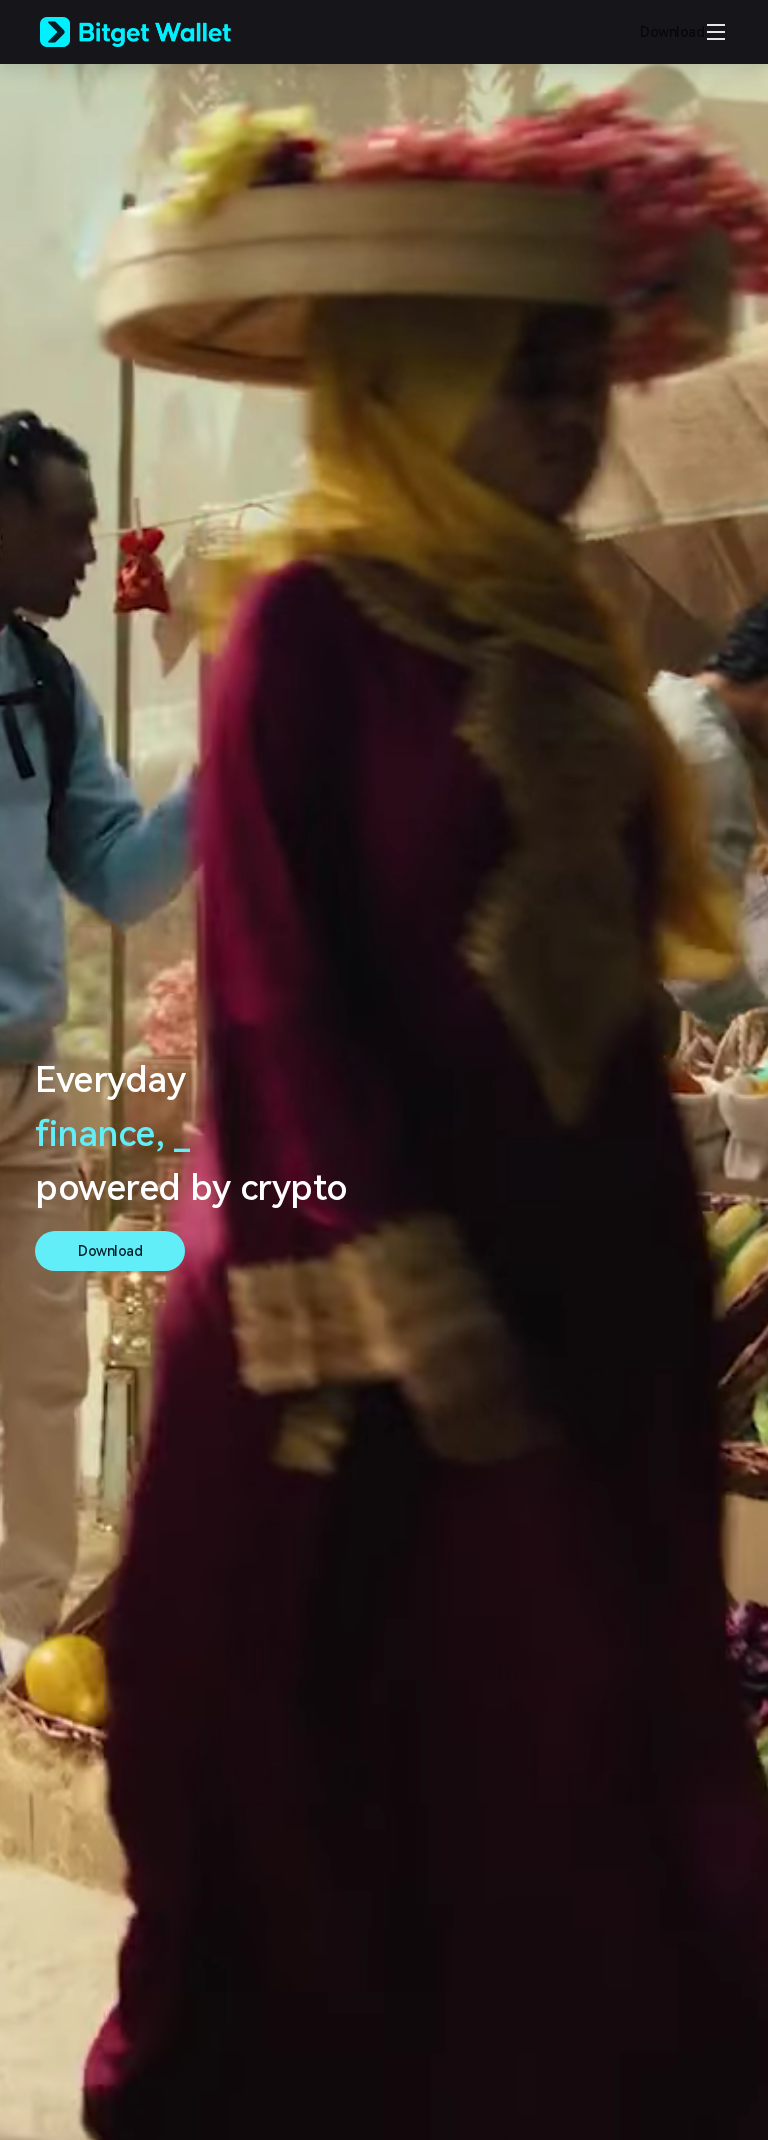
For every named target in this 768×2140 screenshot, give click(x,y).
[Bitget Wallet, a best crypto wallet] (161, 32)
